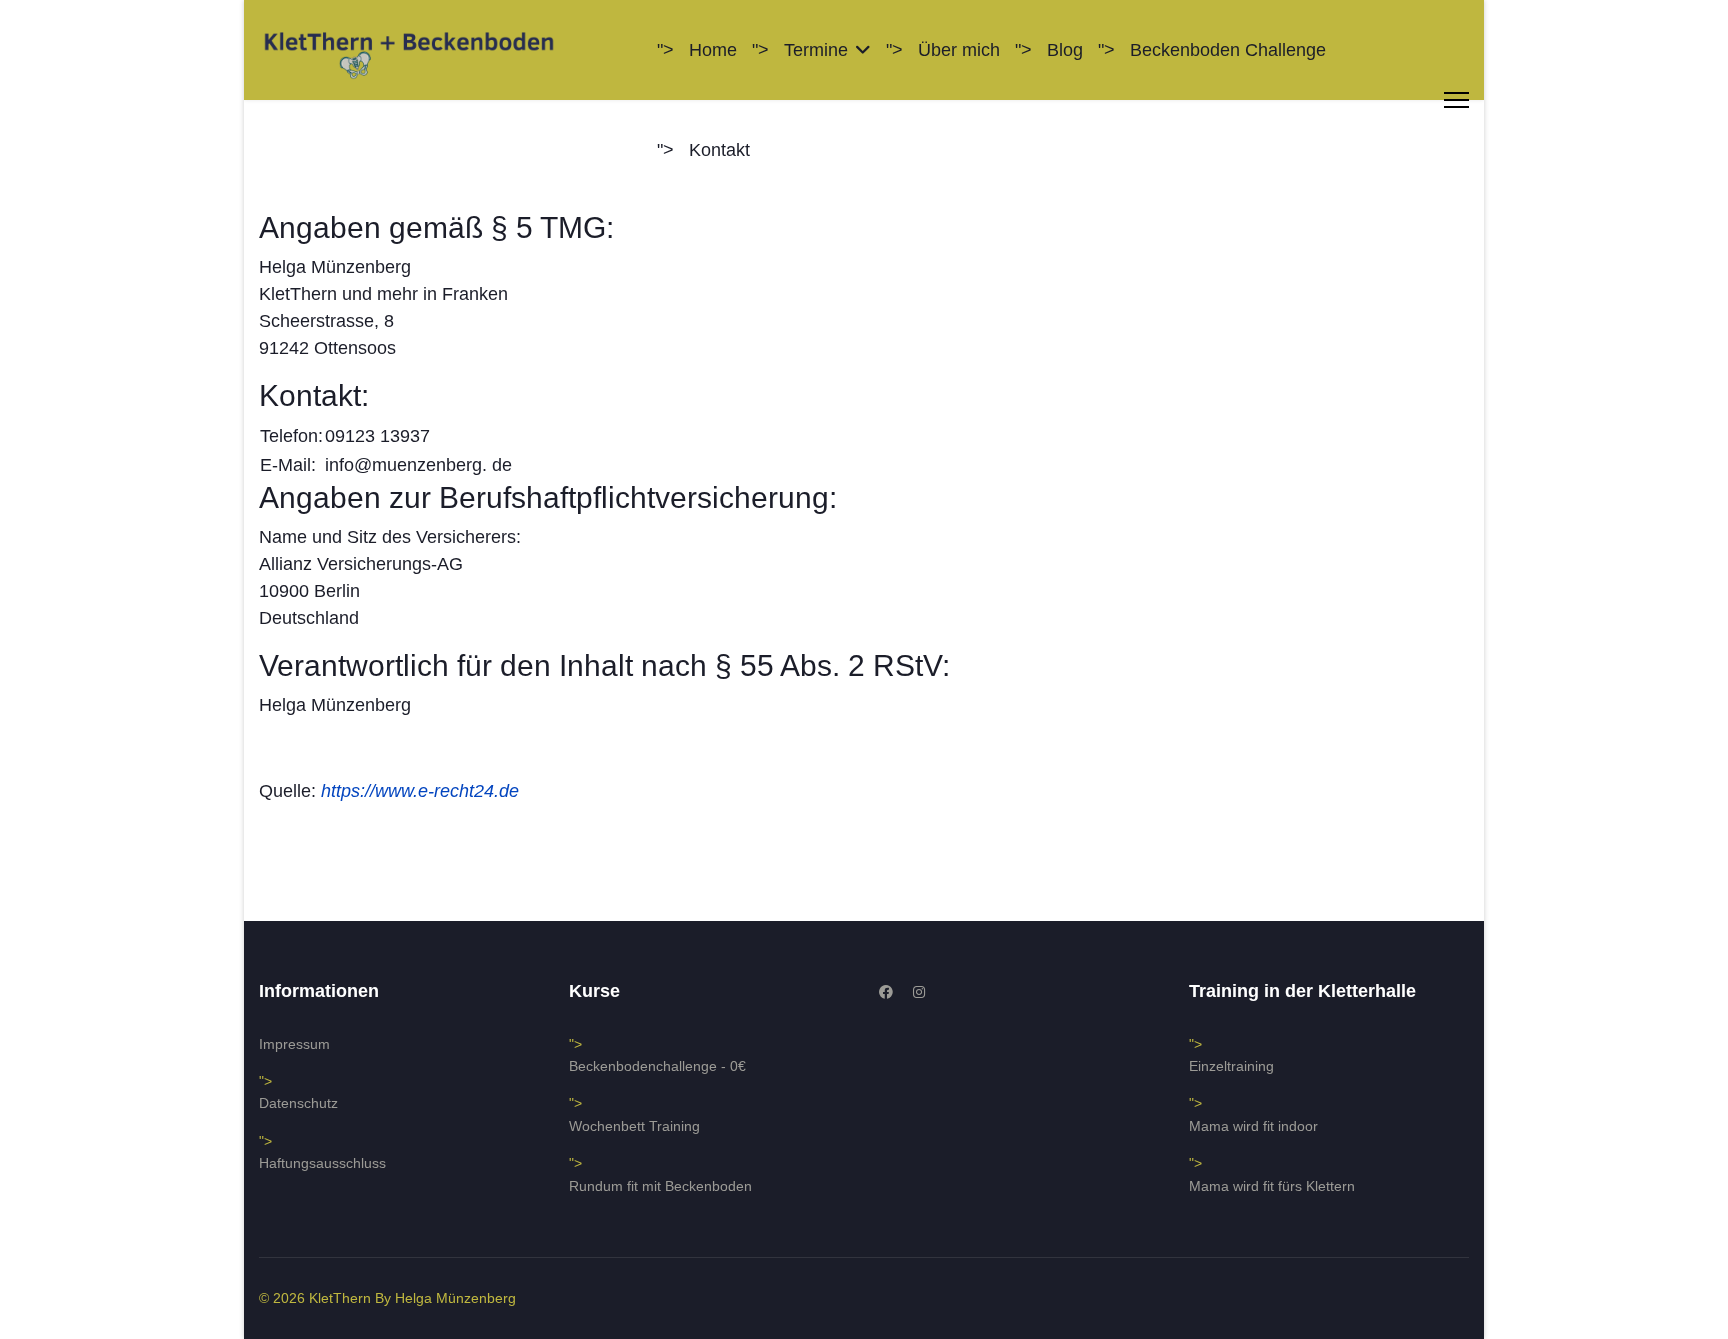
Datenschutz (298, 1103)
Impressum (294, 1044)
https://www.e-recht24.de (420, 791)
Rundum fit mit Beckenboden (660, 1186)
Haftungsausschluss (322, 1163)
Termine (816, 50)
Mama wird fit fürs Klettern (1272, 1186)
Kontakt (719, 150)
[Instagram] (919, 992)
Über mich (959, 50)
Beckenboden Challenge (1228, 50)
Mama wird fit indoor (1253, 1126)
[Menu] (1456, 100)
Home (713, 50)
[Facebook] (886, 992)
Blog (1065, 50)
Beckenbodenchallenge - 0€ (657, 1066)
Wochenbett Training (634, 1126)
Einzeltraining (1231, 1066)
